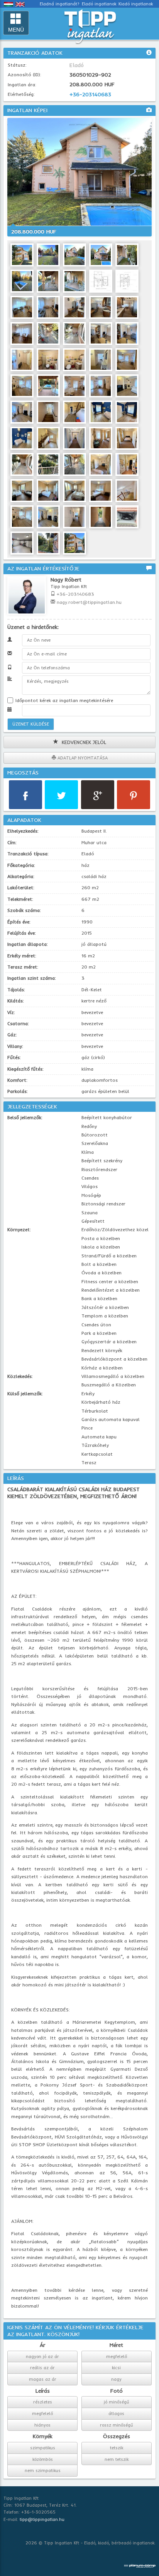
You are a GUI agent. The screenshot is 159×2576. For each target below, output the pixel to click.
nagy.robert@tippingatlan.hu (89, 602)
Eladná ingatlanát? (60, 4)
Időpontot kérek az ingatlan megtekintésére (63, 700)
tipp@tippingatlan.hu (42, 2519)
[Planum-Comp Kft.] (140, 2564)
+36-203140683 (90, 94)
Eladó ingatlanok (99, 4)
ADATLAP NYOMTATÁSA (82, 758)
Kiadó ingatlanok (136, 4)
